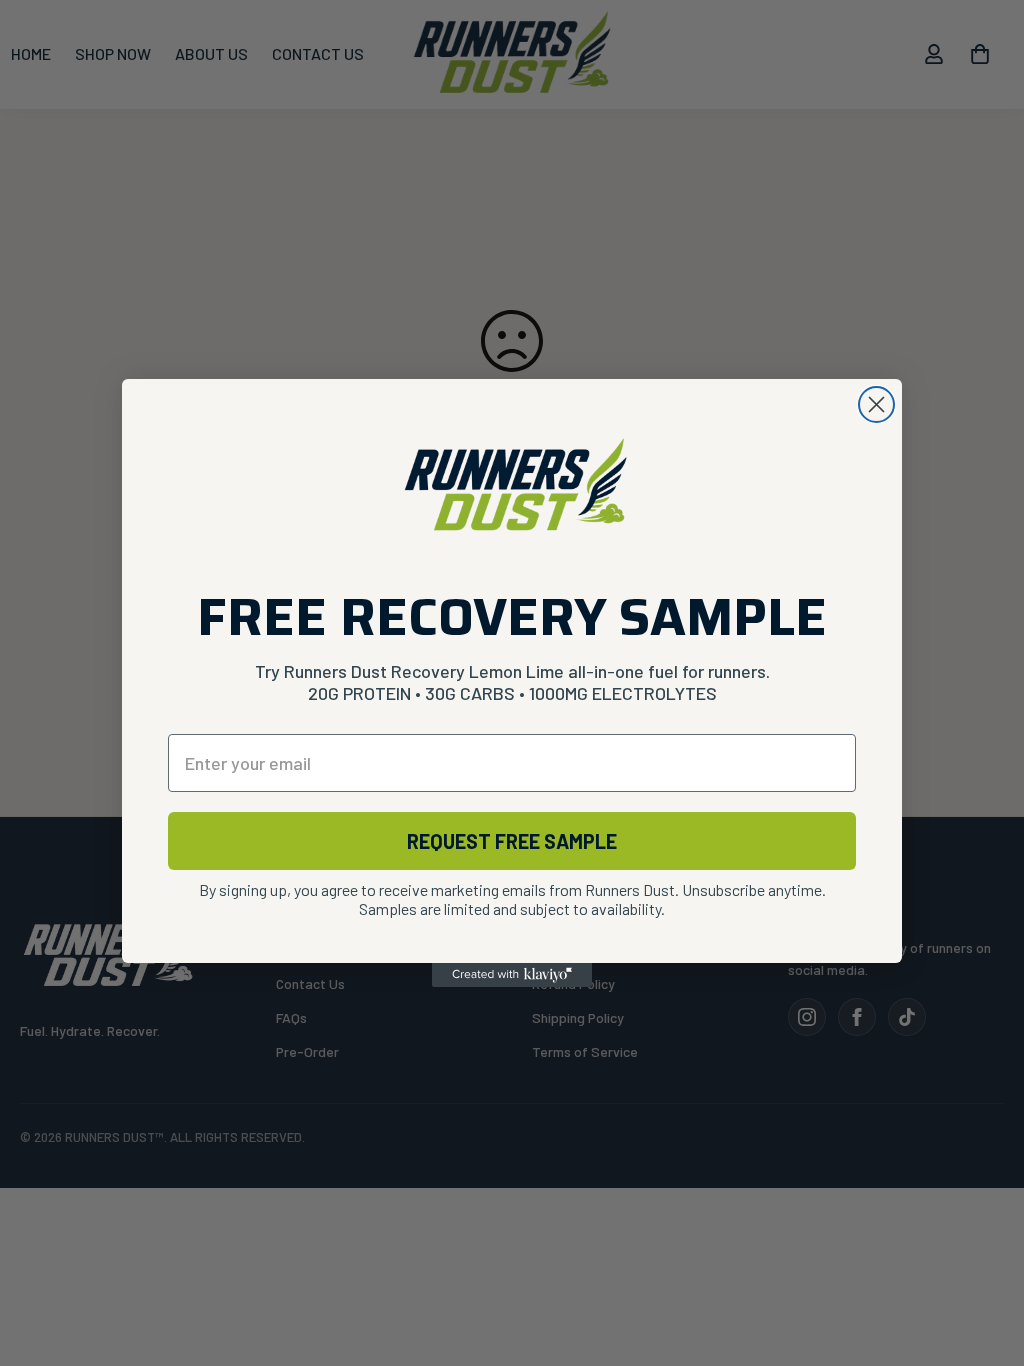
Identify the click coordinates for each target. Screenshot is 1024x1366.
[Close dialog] (876, 404)
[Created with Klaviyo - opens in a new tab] (512, 975)
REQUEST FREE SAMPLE (512, 841)
